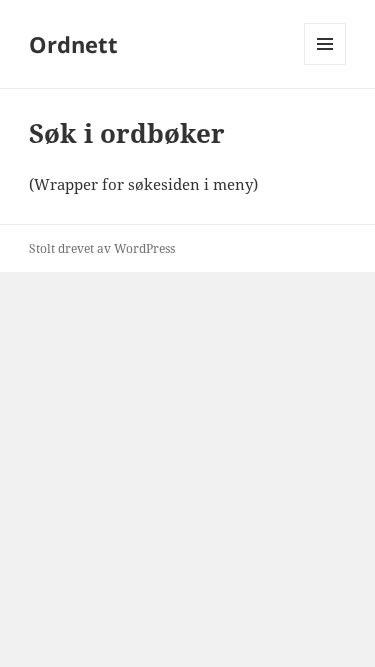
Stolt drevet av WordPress (102, 248)
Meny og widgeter (325, 64)
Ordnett (73, 44)
